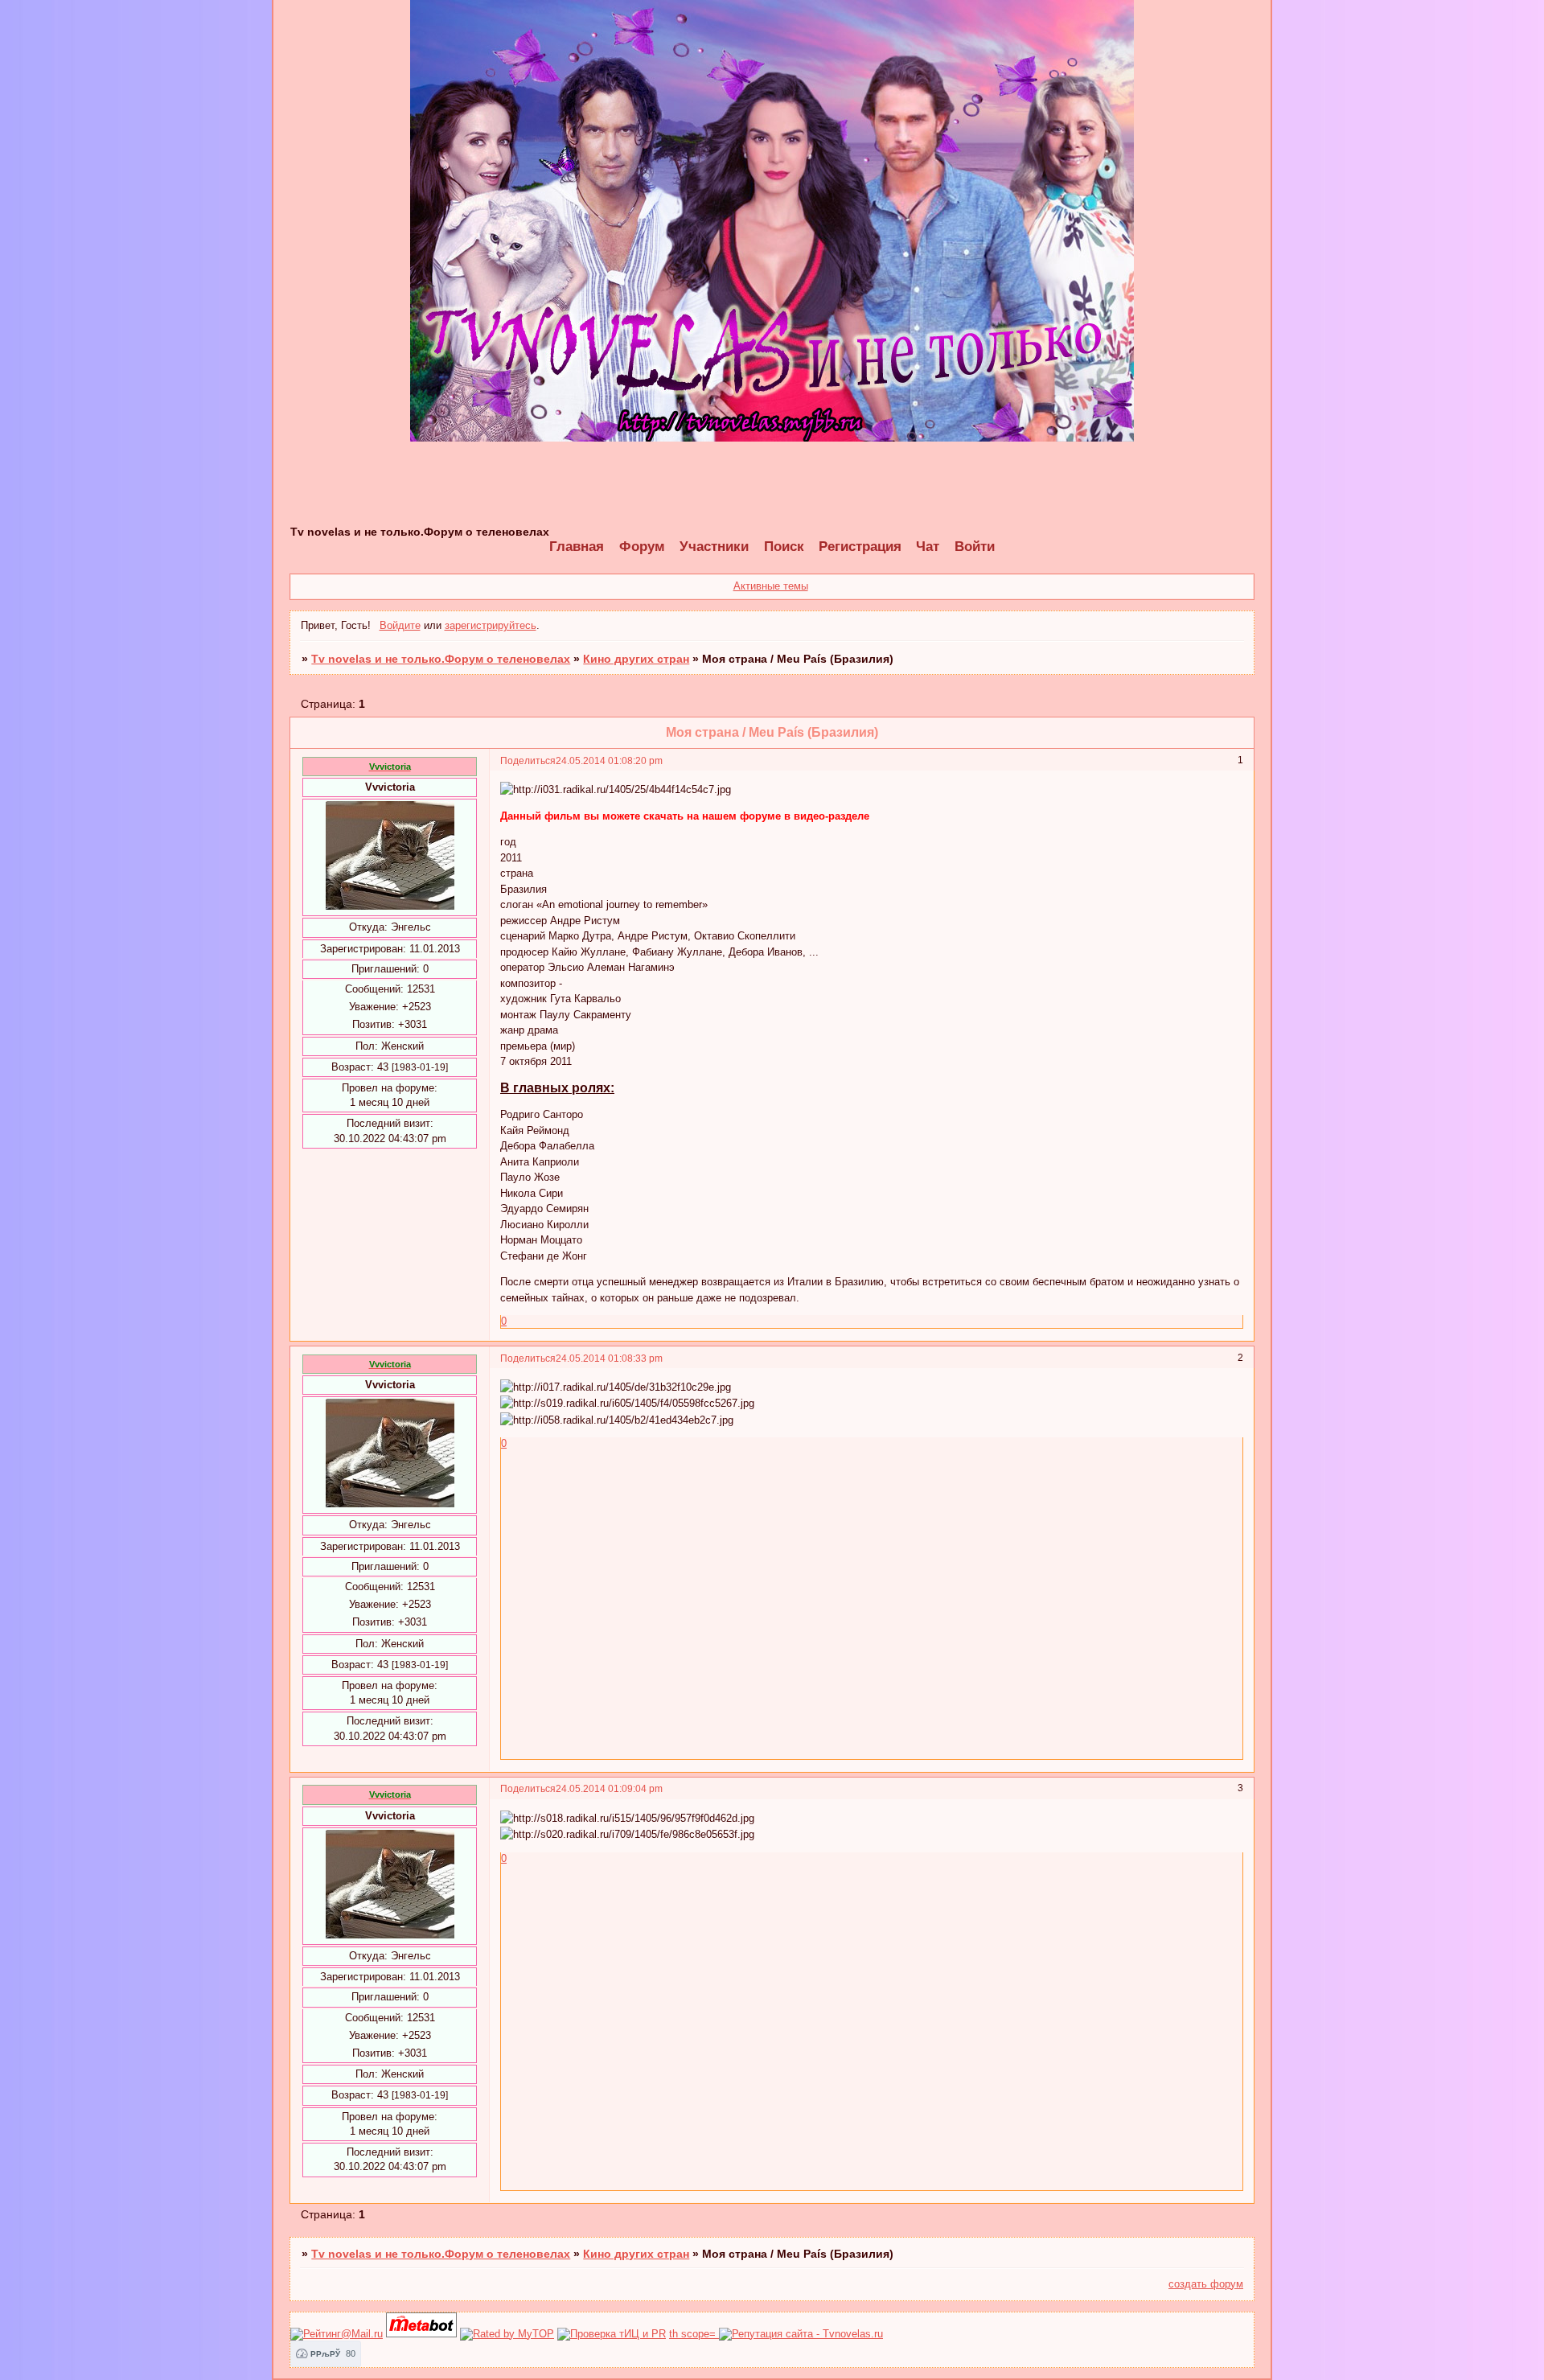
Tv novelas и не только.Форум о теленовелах (441, 659)
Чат (928, 547)
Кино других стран (636, 659)
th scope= (694, 2334)
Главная (577, 547)
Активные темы (771, 586)
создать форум (1206, 2284)
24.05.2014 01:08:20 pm (609, 760)
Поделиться (528, 760)
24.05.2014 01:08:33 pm (609, 1358)
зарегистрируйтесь (491, 625)
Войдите (400, 625)
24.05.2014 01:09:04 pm (609, 1788)
